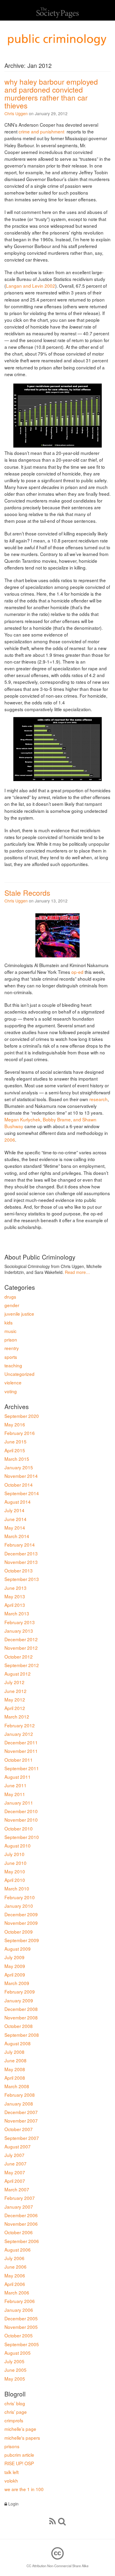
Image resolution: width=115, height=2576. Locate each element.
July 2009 (14, 1957)
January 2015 (19, 1467)
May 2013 (15, 1596)
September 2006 (22, 2241)
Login (13, 2504)
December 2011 (21, 1742)
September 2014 (22, 1493)
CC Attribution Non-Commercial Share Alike (57, 2566)
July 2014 (14, 1510)
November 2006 (21, 2224)
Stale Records (27, 893)
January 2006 (19, 2310)
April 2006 (15, 2284)
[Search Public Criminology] (62, 2521)
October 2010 (19, 1828)
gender (12, 1305)
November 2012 (21, 1648)
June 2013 (15, 1588)
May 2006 (15, 2275)
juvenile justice (19, 1314)
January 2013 (19, 1631)
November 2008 (21, 2017)
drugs (10, 1297)
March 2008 (17, 2086)
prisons (12, 2446)
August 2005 (18, 2353)
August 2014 (18, 1502)
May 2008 (15, 2069)
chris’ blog (15, 2403)
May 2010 (15, 1871)
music (10, 1331)
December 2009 (21, 1914)
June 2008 (15, 2060)
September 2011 (22, 1768)
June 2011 (15, 1785)
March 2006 (17, 2292)
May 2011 (15, 1794)
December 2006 (21, 2215)
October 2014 (19, 1485)
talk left (11, 2472)
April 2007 (15, 2181)
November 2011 (21, 1751)
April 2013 (15, 1605)
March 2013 (17, 1613)
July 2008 (14, 2052)
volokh (11, 2480)
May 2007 (15, 2172)
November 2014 (21, 1476)
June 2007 (15, 2163)
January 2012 (19, 1734)
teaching (13, 1365)
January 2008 (19, 2103)
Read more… (77, 1272)
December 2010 (21, 1811)
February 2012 (20, 1725)
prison (11, 1339)
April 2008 (15, 2078)
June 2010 (15, 1863)
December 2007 (21, 2112)
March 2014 (17, 1536)
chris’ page (16, 2412)
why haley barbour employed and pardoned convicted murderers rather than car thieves (51, 93)
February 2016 (20, 1433)
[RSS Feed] (52, 2521)
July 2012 (14, 1682)
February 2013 (20, 1622)
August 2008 (18, 2043)
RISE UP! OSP (19, 2463)
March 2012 (17, 1716)
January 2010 (19, 1906)
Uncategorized (19, 1374)
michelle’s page (20, 2429)
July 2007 (14, 2155)
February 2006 (20, 2301)
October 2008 (19, 2026)
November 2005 (21, 2327)
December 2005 (21, 2318)
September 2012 (22, 1665)
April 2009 (15, 1974)
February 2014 (20, 1545)
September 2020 (22, 1416)
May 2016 (15, 1424)
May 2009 (15, 1966)
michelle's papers (22, 2438)
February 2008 (20, 2095)
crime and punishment (41, 131)
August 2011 (18, 1777)
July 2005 (14, 2361)
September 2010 (22, 1837)
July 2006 (14, 2258)
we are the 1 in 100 (24, 2489)
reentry (12, 1348)
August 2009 (18, 1949)
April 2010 (15, 1880)
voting (11, 1391)
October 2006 (19, 2232)
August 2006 (18, 2250)
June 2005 (15, 2370)
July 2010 (14, 1854)
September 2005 (22, 2344)
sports (11, 1357)
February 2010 (20, 1897)
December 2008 (21, 2009)
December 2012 (21, 1639)
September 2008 (22, 2035)
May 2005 (15, 2379)
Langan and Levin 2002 (31, 286)
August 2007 (18, 2146)
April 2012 (15, 1708)
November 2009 (21, 1923)
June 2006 (15, 2267)
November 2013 (21, 1562)
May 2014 (15, 1527)
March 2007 (17, 2189)
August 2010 (18, 1845)
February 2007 (20, 2198)
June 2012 (15, 1691)
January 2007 (19, 2207)
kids (9, 1322)
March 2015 (17, 1459)
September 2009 (22, 1940)
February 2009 (20, 1992)
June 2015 (15, 1441)
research (98, 1099)
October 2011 (19, 1760)
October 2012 (19, 1657)
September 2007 (22, 2138)
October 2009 (19, 1932)
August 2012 (18, 1674)
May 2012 (15, 1699)
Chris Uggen (16, 113)
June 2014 (15, 1519)
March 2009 (17, 1983)
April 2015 (15, 1450)
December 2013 (21, 1553)
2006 (10, 1140)
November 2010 (21, 1820)
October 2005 (19, 2335)
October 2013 (19, 1570)
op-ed (77, 972)
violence (13, 1382)
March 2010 (17, 1888)
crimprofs (14, 2420)
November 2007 (21, 2121)
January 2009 (19, 2000)
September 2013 (22, 1579)
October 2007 (19, 2129)
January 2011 (19, 1803)
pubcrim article (19, 2455)
